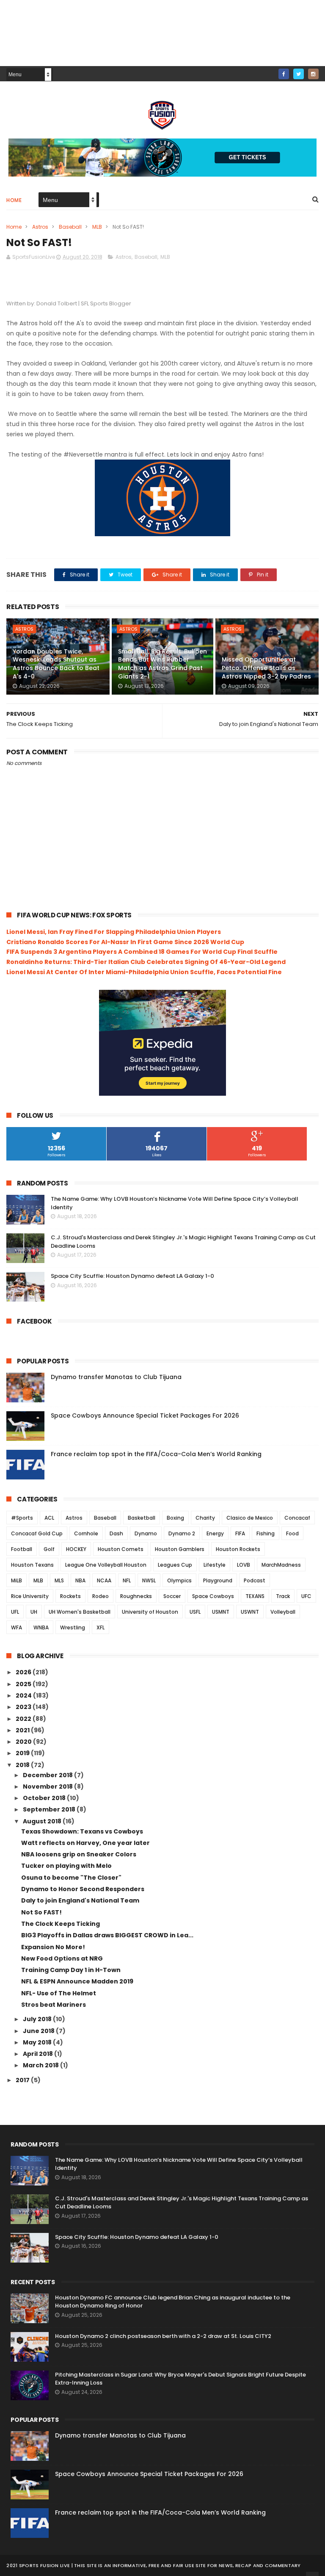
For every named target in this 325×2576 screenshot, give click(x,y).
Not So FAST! (41, 1912)
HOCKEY (76, 1549)
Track (283, 1596)
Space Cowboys (213, 1596)
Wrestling (73, 1627)
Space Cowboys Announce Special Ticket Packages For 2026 (145, 1415)
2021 (23, 1730)
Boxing (175, 1518)
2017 (23, 2080)
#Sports (22, 1518)
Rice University (30, 1596)
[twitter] (299, 74)
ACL (49, 1518)
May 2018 (38, 2042)
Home (14, 200)
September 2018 (50, 1809)
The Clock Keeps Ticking (61, 1924)
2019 (23, 1753)
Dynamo (146, 1533)
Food (292, 1533)
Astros (40, 227)
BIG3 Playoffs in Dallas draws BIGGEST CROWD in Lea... (107, 1935)
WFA (17, 1627)
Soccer (172, 1596)
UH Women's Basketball (80, 1612)
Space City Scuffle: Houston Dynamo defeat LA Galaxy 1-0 (132, 1276)
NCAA (104, 1580)
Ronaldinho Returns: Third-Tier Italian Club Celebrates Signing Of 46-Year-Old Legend (146, 962)
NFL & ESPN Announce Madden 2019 (77, 1981)
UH (34, 1612)
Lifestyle (215, 1565)
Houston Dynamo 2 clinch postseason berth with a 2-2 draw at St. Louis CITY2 (163, 2336)
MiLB (17, 1580)
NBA (80, 1580)
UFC (306, 1596)
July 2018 (38, 2019)
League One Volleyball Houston (106, 1565)
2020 (24, 1742)
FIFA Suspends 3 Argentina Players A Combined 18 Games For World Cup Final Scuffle (142, 952)
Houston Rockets (238, 1549)
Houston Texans (32, 1565)
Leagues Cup (175, 1565)
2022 (24, 1719)
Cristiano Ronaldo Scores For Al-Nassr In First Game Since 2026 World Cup (125, 942)
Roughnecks (136, 1596)
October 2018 (45, 1798)
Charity (205, 1518)
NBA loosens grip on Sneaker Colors (79, 1854)
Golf (49, 1549)
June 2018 (39, 2031)
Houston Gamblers (180, 1549)
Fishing (266, 1533)
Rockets (70, 1596)
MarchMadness (281, 1565)
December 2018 (48, 1775)
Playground (218, 1580)
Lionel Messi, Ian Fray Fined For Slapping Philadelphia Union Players (114, 932)
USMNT (221, 1612)
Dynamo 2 (182, 1533)
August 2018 (43, 1821)
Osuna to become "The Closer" (71, 1878)
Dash (116, 1533)
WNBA (41, 1627)
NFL (127, 1580)
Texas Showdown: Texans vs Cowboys (82, 1831)
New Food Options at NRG (62, 1958)
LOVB (244, 1565)
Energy (215, 1533)
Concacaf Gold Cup (37, 1533)
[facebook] (284, 74)
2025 (24, 1684)
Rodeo (101, 1596)
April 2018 (39, 2054)
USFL (195, 1612)
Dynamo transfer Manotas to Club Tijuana (116, 1377)
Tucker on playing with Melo (66, 1866)
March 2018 (41, 2065)
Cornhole (86, 1533)
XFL (101, 1627)
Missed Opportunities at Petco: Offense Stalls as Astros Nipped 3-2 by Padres (266, 668)
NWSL (149, 1580)
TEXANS (255, 1596)
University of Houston (150, 1612)
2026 (24, 1672)
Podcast (255, 1580)
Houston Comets (121, 1549)
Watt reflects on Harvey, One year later (85, 1843)
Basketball (142, 1518)
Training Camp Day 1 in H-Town (71, 1970)
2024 (24, 1695)
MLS (59, 1580)
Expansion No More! (53, 1947)
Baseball (70, 227)
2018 (23, 1765)
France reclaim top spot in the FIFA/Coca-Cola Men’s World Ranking (156, 1454)
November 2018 (48, 1787)
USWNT (250, 1612)
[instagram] (313, 74)
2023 (24, 1707)
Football (22, 1549)
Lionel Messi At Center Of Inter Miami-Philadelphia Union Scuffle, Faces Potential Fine (144, 972)
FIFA (240, 1533)
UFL (15, 1612)
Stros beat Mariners (54, 2005)
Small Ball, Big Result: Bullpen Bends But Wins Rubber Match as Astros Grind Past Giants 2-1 (162, 664)
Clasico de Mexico (250, 1518)
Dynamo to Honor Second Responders (83, 1889)
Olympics (179, 1580)
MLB (97, 227)
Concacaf (297, 1518)
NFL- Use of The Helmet (59, 1993)
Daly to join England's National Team (80, 1900)
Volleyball (283, 1612)
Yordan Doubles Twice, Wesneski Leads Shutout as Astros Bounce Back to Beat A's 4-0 (56, 664)
